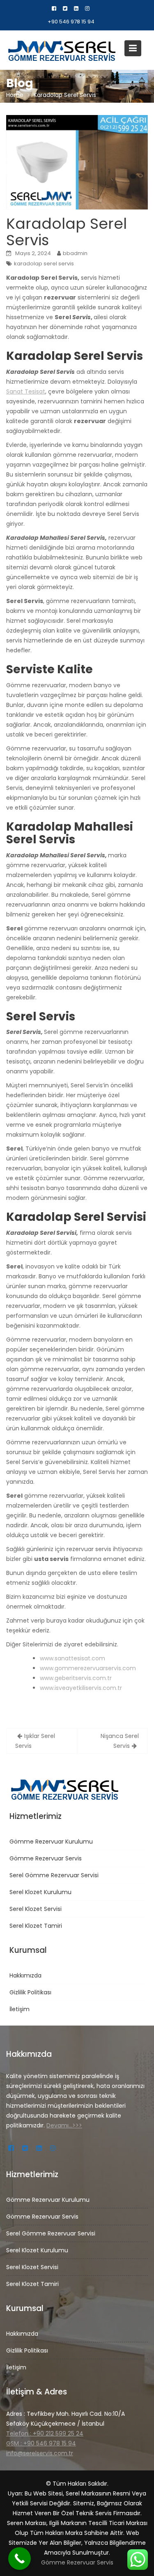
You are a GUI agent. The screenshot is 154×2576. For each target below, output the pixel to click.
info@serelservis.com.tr (40, 2453)
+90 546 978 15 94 (71, 22)
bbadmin (75, 253)
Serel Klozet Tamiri (36, 1926)
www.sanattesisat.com (72, 1658)
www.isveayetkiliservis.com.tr (81, 1688)
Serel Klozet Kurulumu (40, 1892)
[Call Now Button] (20, 2559)
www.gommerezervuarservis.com (88, 1668)
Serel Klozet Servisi (36, 1909)
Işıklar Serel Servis (35, 1741)
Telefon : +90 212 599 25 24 (45, 2433)
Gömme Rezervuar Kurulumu (51, 1842)
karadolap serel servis (44, 264)
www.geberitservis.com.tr (76, 1678)
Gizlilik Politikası (30, 1992)
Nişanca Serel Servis (120, 1741)
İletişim (20, 2009)
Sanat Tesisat (26, 391)
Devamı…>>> (64, 2125)
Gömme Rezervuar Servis (46, 1858)
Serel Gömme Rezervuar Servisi (54, 1875)
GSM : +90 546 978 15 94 (41, 2443)
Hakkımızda (25, 1975)
